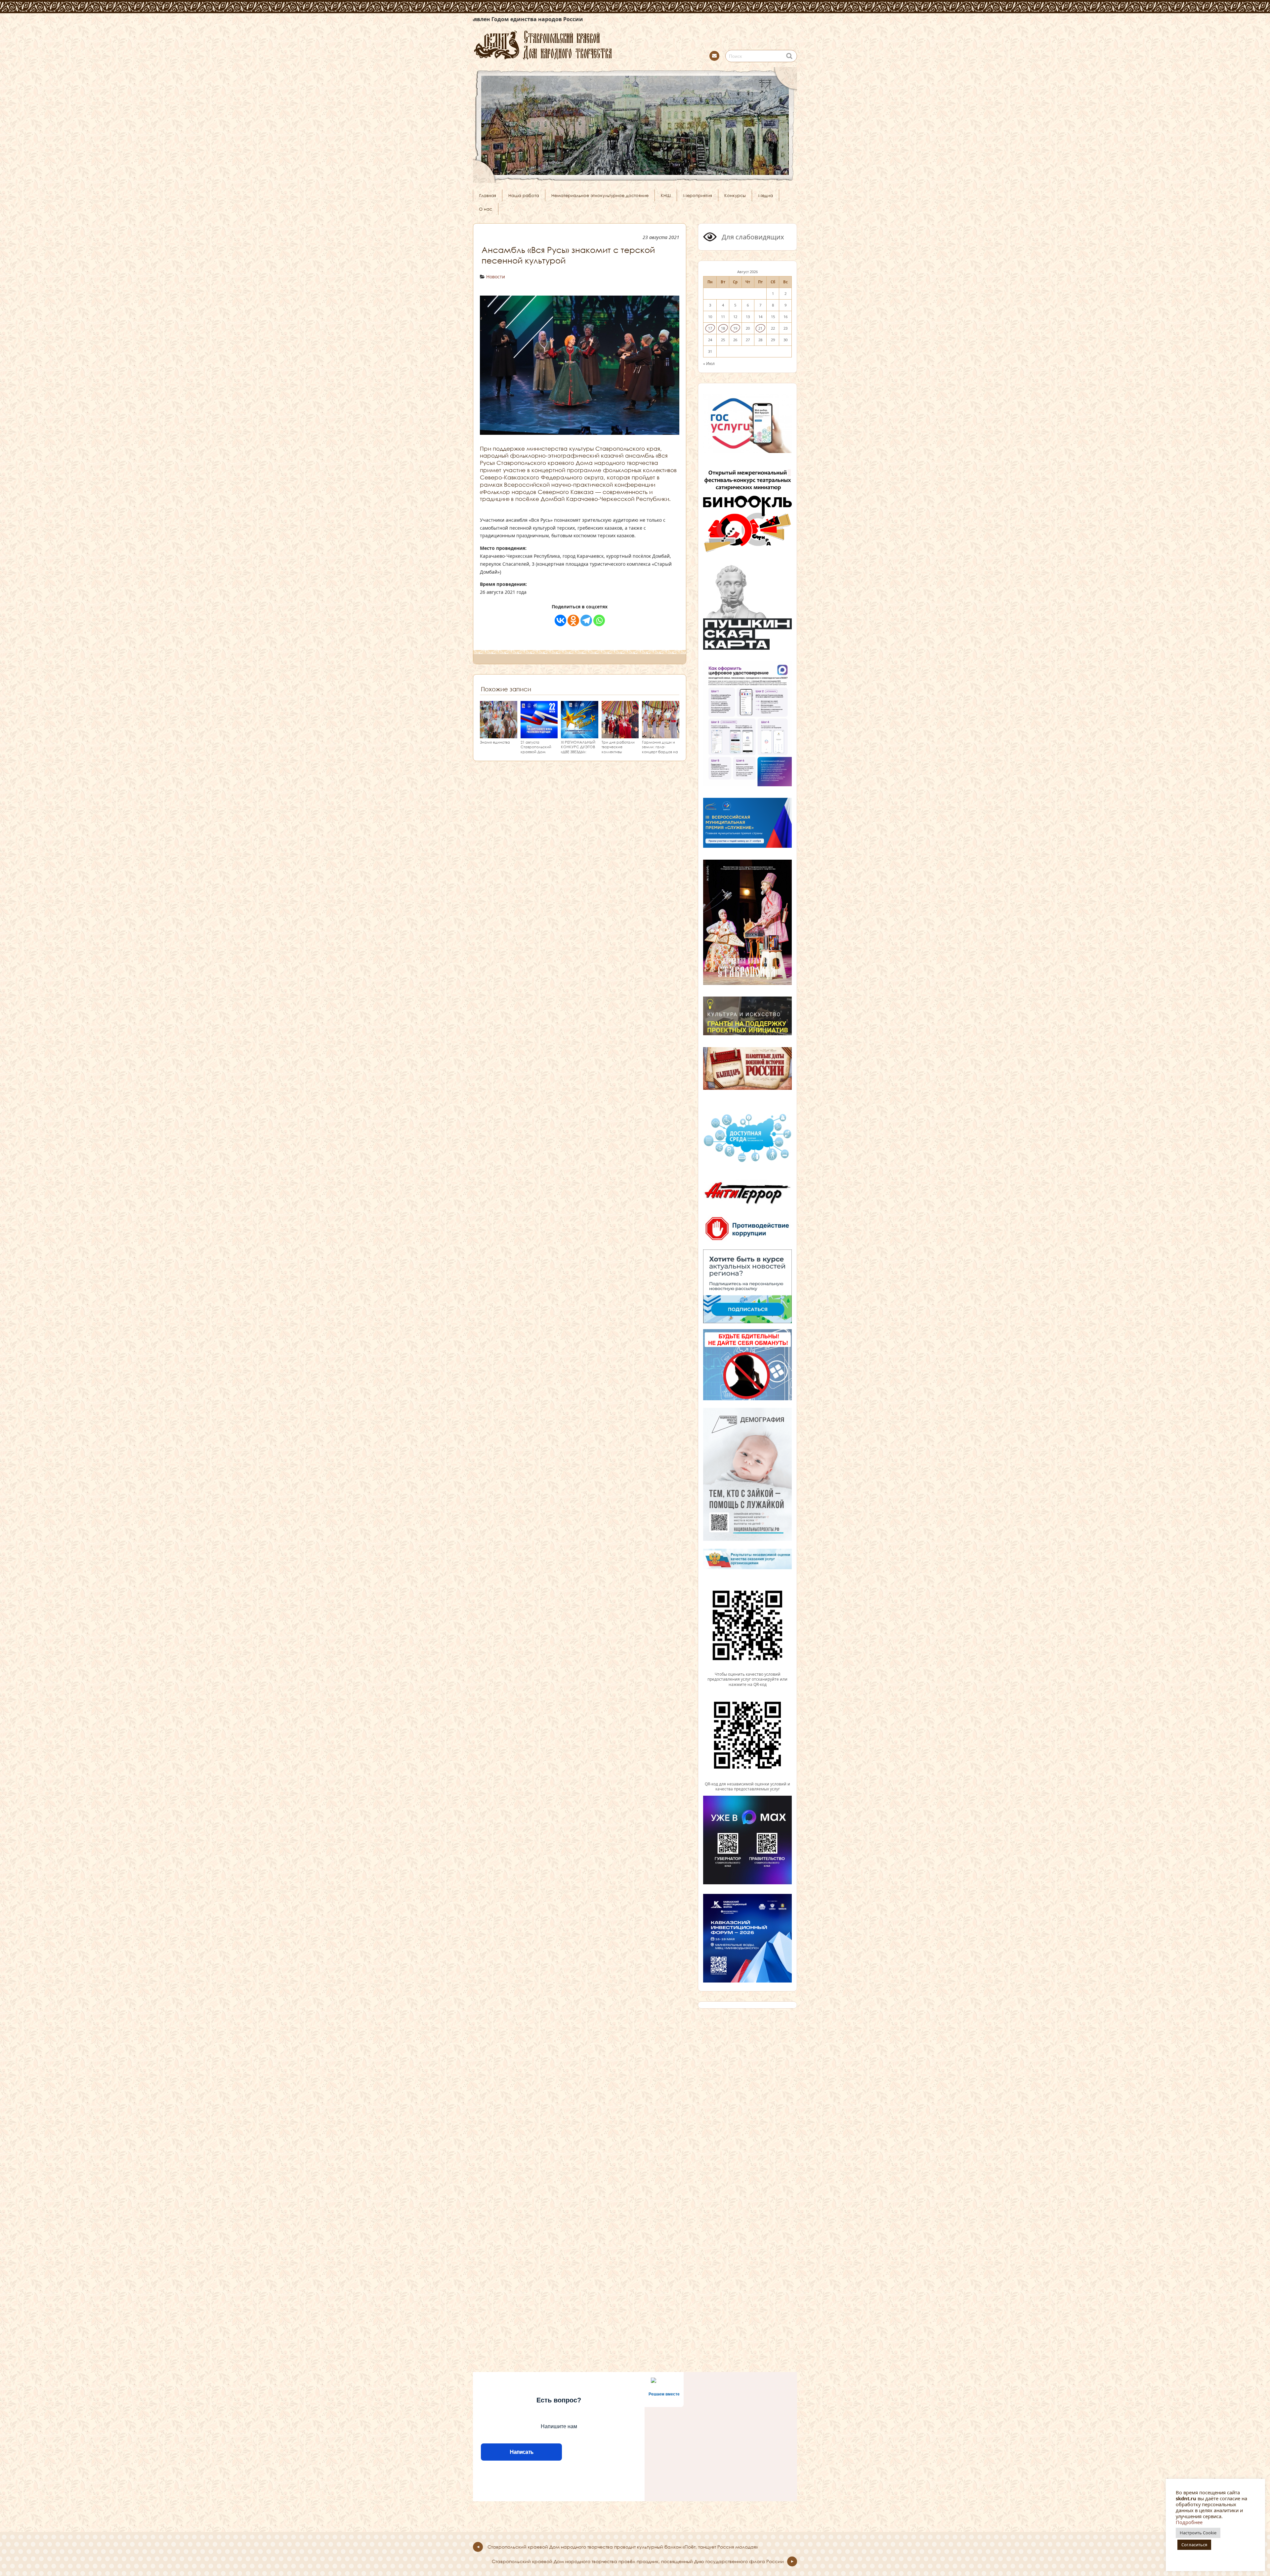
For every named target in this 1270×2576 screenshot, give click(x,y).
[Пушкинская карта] (747, 649)
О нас (486, 209)
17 (710, 328)
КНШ (666, 195)
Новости (496, 277)
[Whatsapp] (599, 620)
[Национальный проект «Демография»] (747, 1540)
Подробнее (1189, 2522)
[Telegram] (586, 620)
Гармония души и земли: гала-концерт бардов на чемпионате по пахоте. (660, 752)
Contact (714, 56)
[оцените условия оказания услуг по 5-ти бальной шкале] (747, 1669)
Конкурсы (735, 195)
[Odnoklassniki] (573, 620)
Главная (488, 195)
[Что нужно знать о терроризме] (747, 1206)
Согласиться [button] (1194, 2545)
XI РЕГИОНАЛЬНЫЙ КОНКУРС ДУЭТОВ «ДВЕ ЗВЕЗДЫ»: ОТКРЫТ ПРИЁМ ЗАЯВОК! (578, 752)
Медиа (765, 195)
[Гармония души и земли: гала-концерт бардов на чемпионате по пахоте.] (661, 735)
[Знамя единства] (499, 735)
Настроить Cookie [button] (1198, 2533)
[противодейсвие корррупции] (747, 1241)
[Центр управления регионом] (747, 1286)
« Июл (709, 363)
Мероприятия (698, 195)
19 (735, 328)
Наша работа (524, 195)
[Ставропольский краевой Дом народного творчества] (575, 44)
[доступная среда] (747, 1163)
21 (760, 328)
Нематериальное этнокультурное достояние (600, 195)
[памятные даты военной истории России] (747, 1089)
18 (723, 328)
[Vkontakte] (560, 620)
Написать (521, 2452)
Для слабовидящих (752, 237)
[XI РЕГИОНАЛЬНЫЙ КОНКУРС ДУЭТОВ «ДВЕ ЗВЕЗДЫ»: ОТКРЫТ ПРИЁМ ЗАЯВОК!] (580, 735)
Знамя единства (495, 742)
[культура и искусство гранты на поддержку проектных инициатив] (747, 1035)
